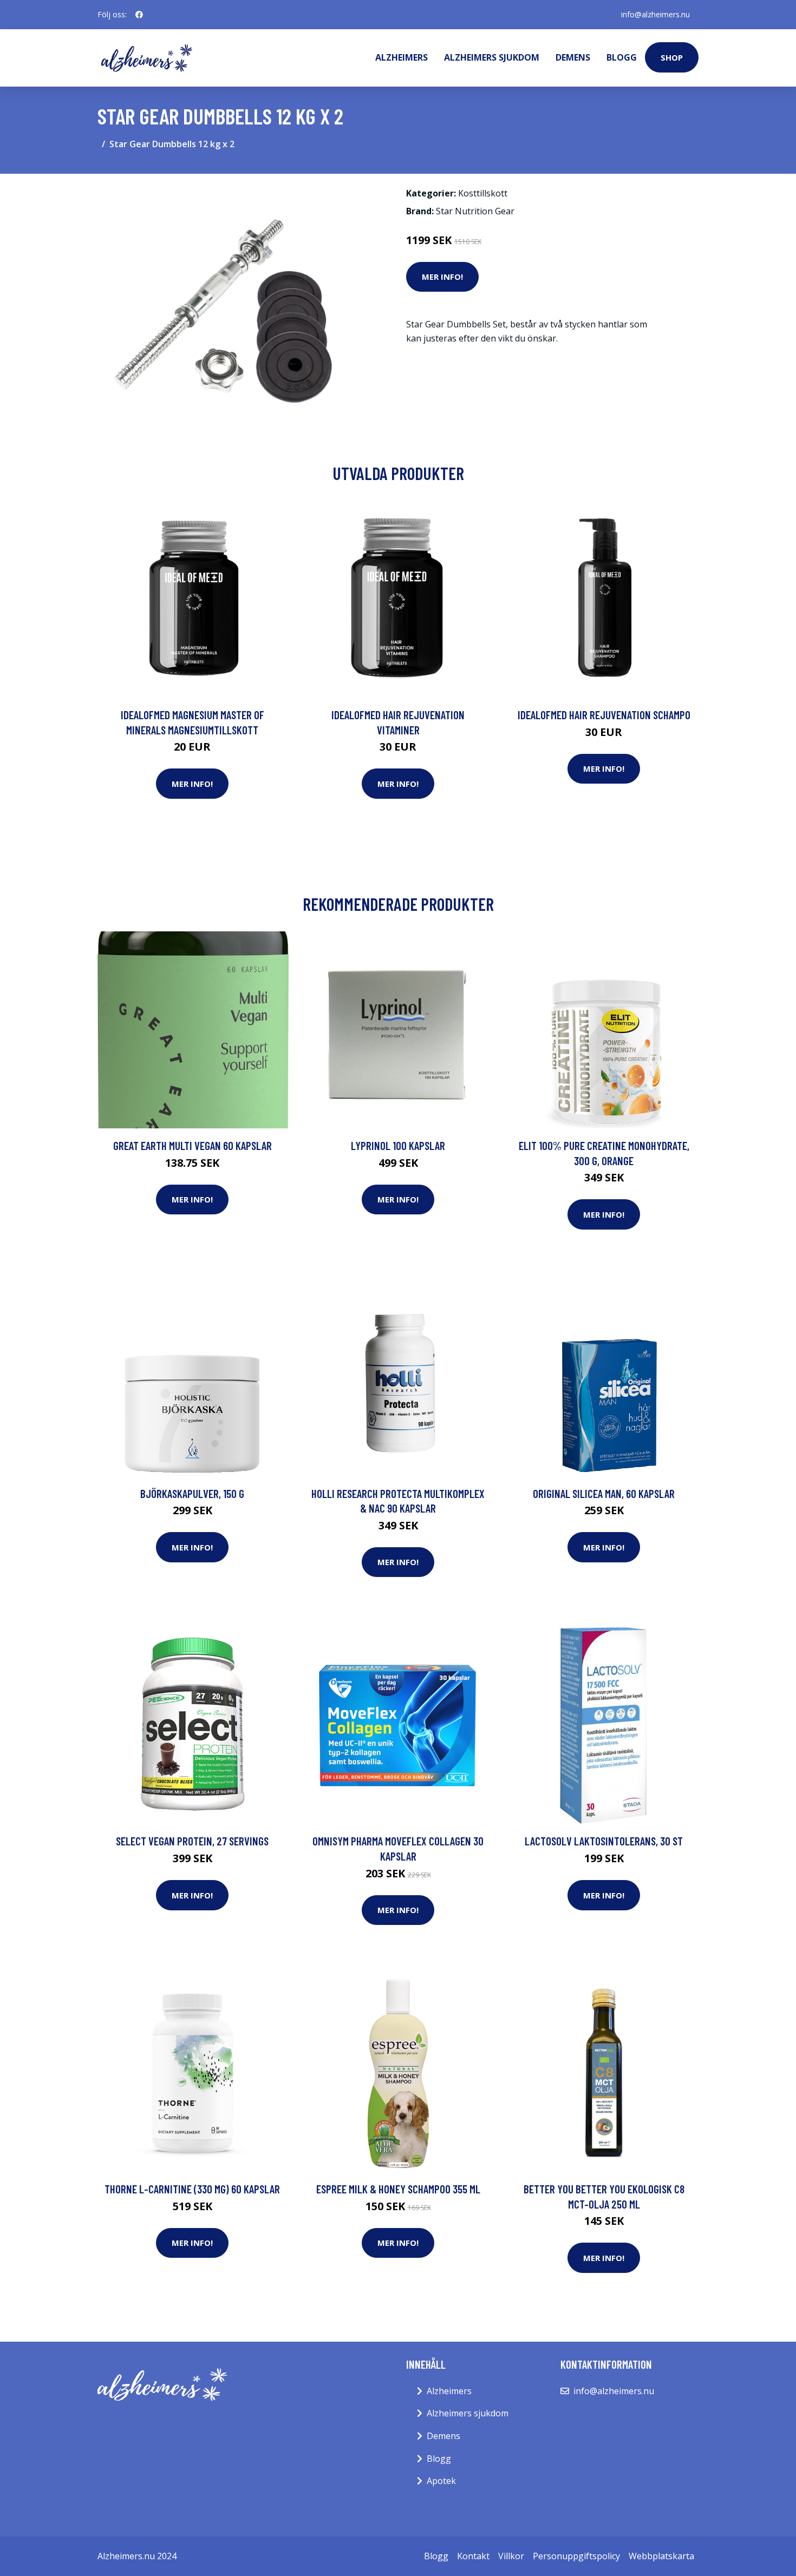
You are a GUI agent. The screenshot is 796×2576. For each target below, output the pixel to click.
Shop (672, 57)
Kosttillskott (483, 193)
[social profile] (139, 15)
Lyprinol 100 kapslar (398, 1145)
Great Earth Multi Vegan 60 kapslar (193, 1145)
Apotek (441, 2481)
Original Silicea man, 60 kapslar (604, 1493)
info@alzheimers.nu (655, 14)
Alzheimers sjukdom (492, 57)
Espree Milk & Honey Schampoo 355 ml (398, 2189)
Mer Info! (442, 277)
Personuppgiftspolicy (576, 2556)
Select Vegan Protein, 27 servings (192, 1841)
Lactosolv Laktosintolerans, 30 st (604, 1841)
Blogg (622, 57)
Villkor (511, 2556)
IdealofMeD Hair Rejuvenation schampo (604, 715)
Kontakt (473, 2556)
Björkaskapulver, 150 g (192, 1493)
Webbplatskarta (661, 2556)
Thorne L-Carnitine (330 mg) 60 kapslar (192, 2189)
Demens (573, 57)
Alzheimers (402, 57)
